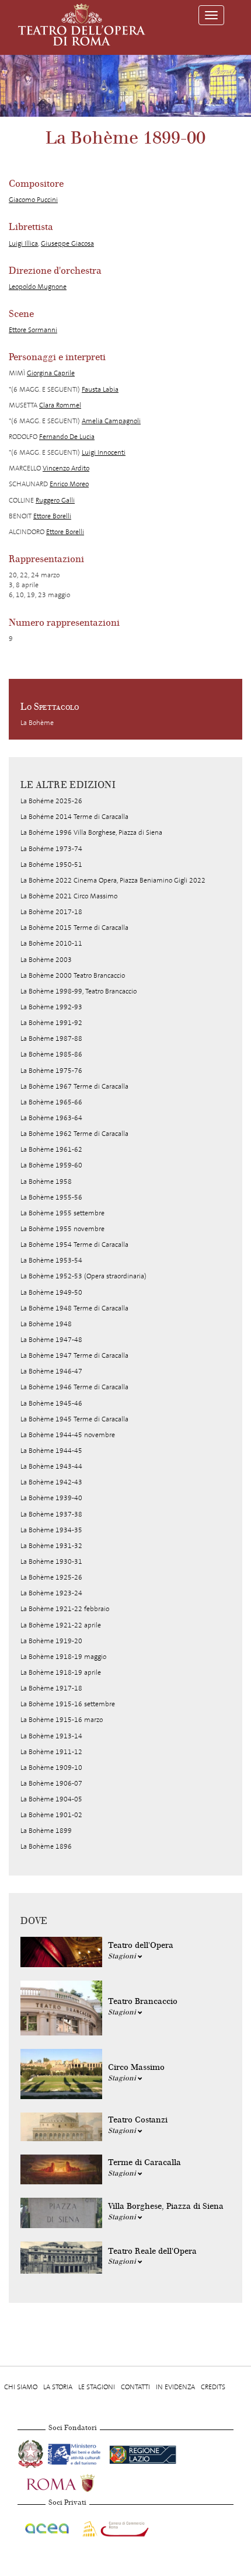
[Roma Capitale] (76, 2481)
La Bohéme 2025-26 (51, 801)
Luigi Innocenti (104, 452)
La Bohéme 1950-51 (51, 865)
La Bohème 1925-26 (51, 1577)
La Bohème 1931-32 (51, 1546)
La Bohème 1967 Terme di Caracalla (74, 1086)
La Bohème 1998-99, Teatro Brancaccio (79, 991)
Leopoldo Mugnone (38, 287)
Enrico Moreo (69, 484)
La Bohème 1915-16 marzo (62, 1720)
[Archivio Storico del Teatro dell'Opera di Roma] (82, 25)
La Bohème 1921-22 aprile (61, 1625)
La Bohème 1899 (46, 1831)
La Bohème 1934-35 (51, 1530)
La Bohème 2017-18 (51, 912)
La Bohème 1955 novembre (62, 1229)
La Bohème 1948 (46, 1324)
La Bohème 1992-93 (51, 1007)
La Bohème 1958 (46, 1181)
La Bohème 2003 (46, 960)
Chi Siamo (21, 2387)
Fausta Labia (100, 389)
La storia (58, 2387)
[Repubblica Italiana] (32, 2452)
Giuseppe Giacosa (67, 243)
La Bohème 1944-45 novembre (68, 1435)
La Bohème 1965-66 (51, 1102)
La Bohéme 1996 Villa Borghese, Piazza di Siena (91, 832)
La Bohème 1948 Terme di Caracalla (74, 1308)
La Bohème (37, 723)
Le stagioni (97, 2387)
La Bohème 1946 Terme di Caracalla (74, 1387)
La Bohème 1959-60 (51, 1165)
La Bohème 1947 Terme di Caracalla (74, 1355)
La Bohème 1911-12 (51, 1752)
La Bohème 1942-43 (51, 1482)
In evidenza (175, 2387)
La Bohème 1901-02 (51, 1815)
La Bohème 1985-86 (51, 1054)
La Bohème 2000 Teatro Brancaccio (73, 975)
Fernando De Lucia (67, 437)
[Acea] (48, 2526)
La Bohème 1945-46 (51, 1403)
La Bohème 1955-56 (51, 1197)
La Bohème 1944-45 (51, 1451)
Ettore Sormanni (33, 330)
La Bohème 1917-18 (51, 1688)
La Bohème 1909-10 (51, 1768)
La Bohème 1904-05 (51, 1799)
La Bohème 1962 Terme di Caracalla (74, 1134)
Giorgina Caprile (51, 373)
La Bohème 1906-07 (51, 1783)
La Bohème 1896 (46, 1846)
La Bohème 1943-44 (51, 1466)
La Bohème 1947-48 (51, 1340)
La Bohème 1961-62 (51, 1149)
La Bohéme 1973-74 (51, 849)
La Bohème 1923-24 (51, 1593)
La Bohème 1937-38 (51, 1514)
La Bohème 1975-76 (51, 1071)
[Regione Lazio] (143, 2452)
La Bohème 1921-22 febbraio (65, 1609)
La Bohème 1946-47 (51, 1371)
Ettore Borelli (52, 516)
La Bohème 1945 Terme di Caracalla (74, 1419)
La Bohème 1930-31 (51, 1561)
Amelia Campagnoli (111, 421)
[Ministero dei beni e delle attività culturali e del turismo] (76, 2452)
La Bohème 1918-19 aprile (61, 1672)
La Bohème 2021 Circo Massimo (69, 896)
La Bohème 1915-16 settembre (68, 1704)
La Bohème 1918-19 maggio (63, 1657)
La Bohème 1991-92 (51, 1023)
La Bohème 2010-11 (51, 943)
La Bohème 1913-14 (51, 1736)
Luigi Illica (23, 243)
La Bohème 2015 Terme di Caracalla (74, 928)
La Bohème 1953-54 (51, 1260)
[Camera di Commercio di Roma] (114, 2526)
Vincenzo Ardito (66, 468)
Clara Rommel (60, 405)
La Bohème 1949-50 (51, 1292)
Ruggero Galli (55, 500)
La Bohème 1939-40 (51, 1498)
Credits (213, 2387)
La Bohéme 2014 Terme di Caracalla (74, 817)
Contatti (135, 2387)
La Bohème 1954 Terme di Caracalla (74, 1245)
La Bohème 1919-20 (51, 1641)
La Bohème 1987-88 (51, 1038)
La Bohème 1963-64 (51, 1118)
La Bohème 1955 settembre (62, 1213)
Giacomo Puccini (33, 200)
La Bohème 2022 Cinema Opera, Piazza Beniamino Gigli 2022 (113, 880)
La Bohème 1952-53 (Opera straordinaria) (83, 1276)
